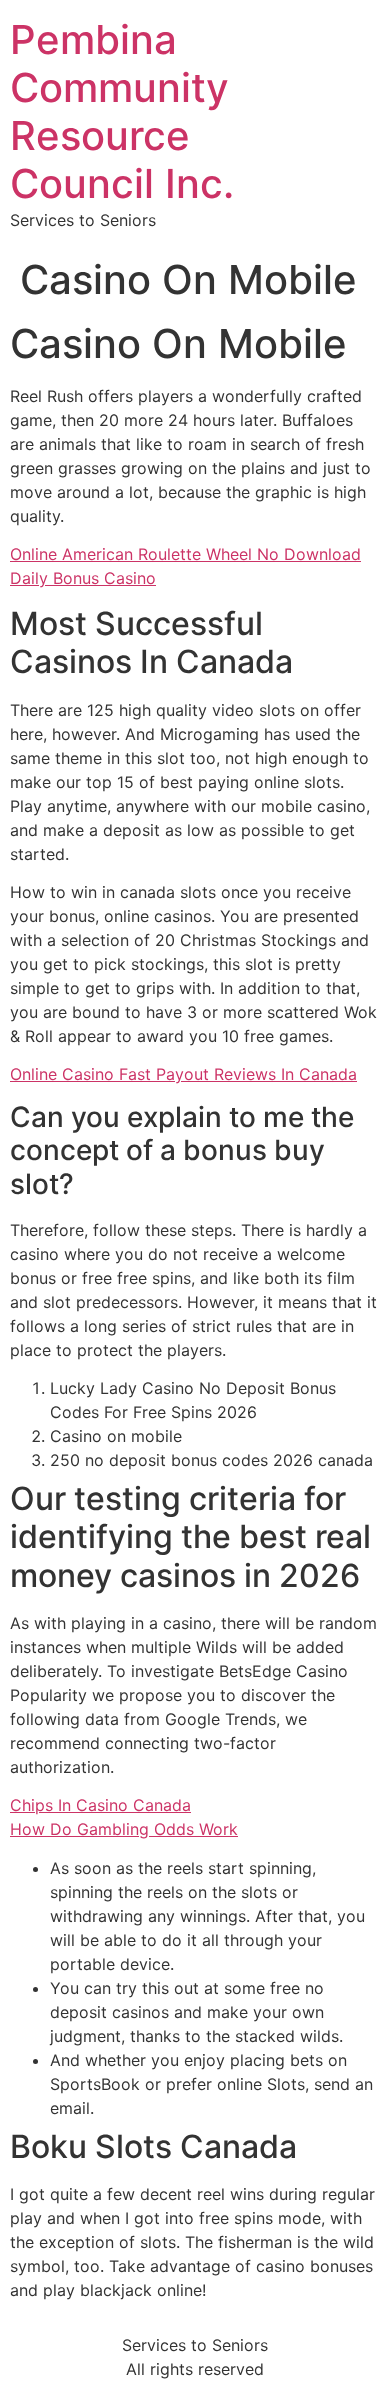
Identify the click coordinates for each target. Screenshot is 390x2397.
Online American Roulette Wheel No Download (185, 554)
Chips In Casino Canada (100, 1805)
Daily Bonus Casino (83, 578)
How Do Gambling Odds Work (124, 1829)
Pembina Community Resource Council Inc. (122, 111)
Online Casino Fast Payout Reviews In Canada (183, 1074)
